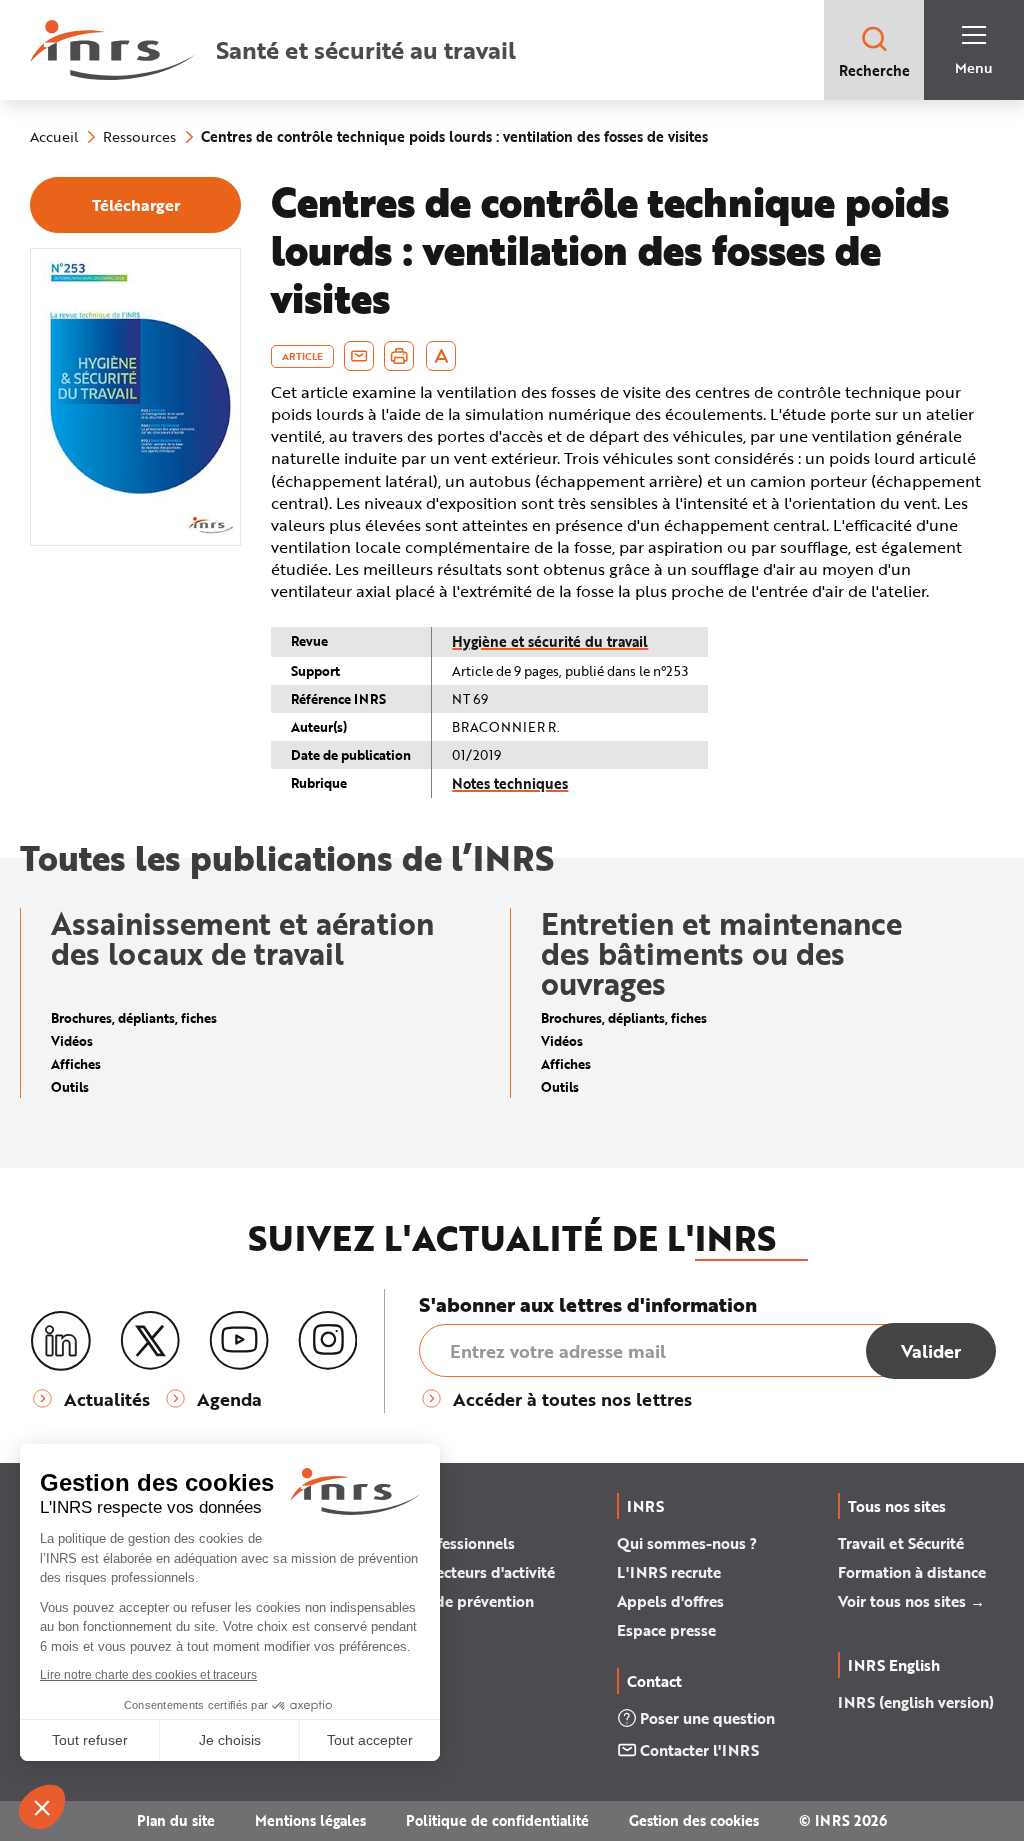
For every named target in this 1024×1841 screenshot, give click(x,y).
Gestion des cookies (694, 1820)
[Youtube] (239, 1341)
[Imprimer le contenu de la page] (399, 356)
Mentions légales (310, 1820)
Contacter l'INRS (699, 1750)
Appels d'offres (670, 1601)
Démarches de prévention (443, 1601)
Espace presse (666, 1630)
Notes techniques (510, 783)
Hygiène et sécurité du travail (550, 641)
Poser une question (707, 1718)
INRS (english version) (916, 1702)
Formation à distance (912, 1572)
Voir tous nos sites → (911, 1601)
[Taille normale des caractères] (441, 356)
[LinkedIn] (61, 1341)
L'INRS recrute (669, 1572)
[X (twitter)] (150, 1341)
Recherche (874, 70)
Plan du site (176, 1820)
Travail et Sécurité (901, 1543)
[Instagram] (328, 1341)
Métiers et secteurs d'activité (454, 1572)
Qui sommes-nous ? (687, 1543)
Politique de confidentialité (497, 1820)
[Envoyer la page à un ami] (359, 356)
